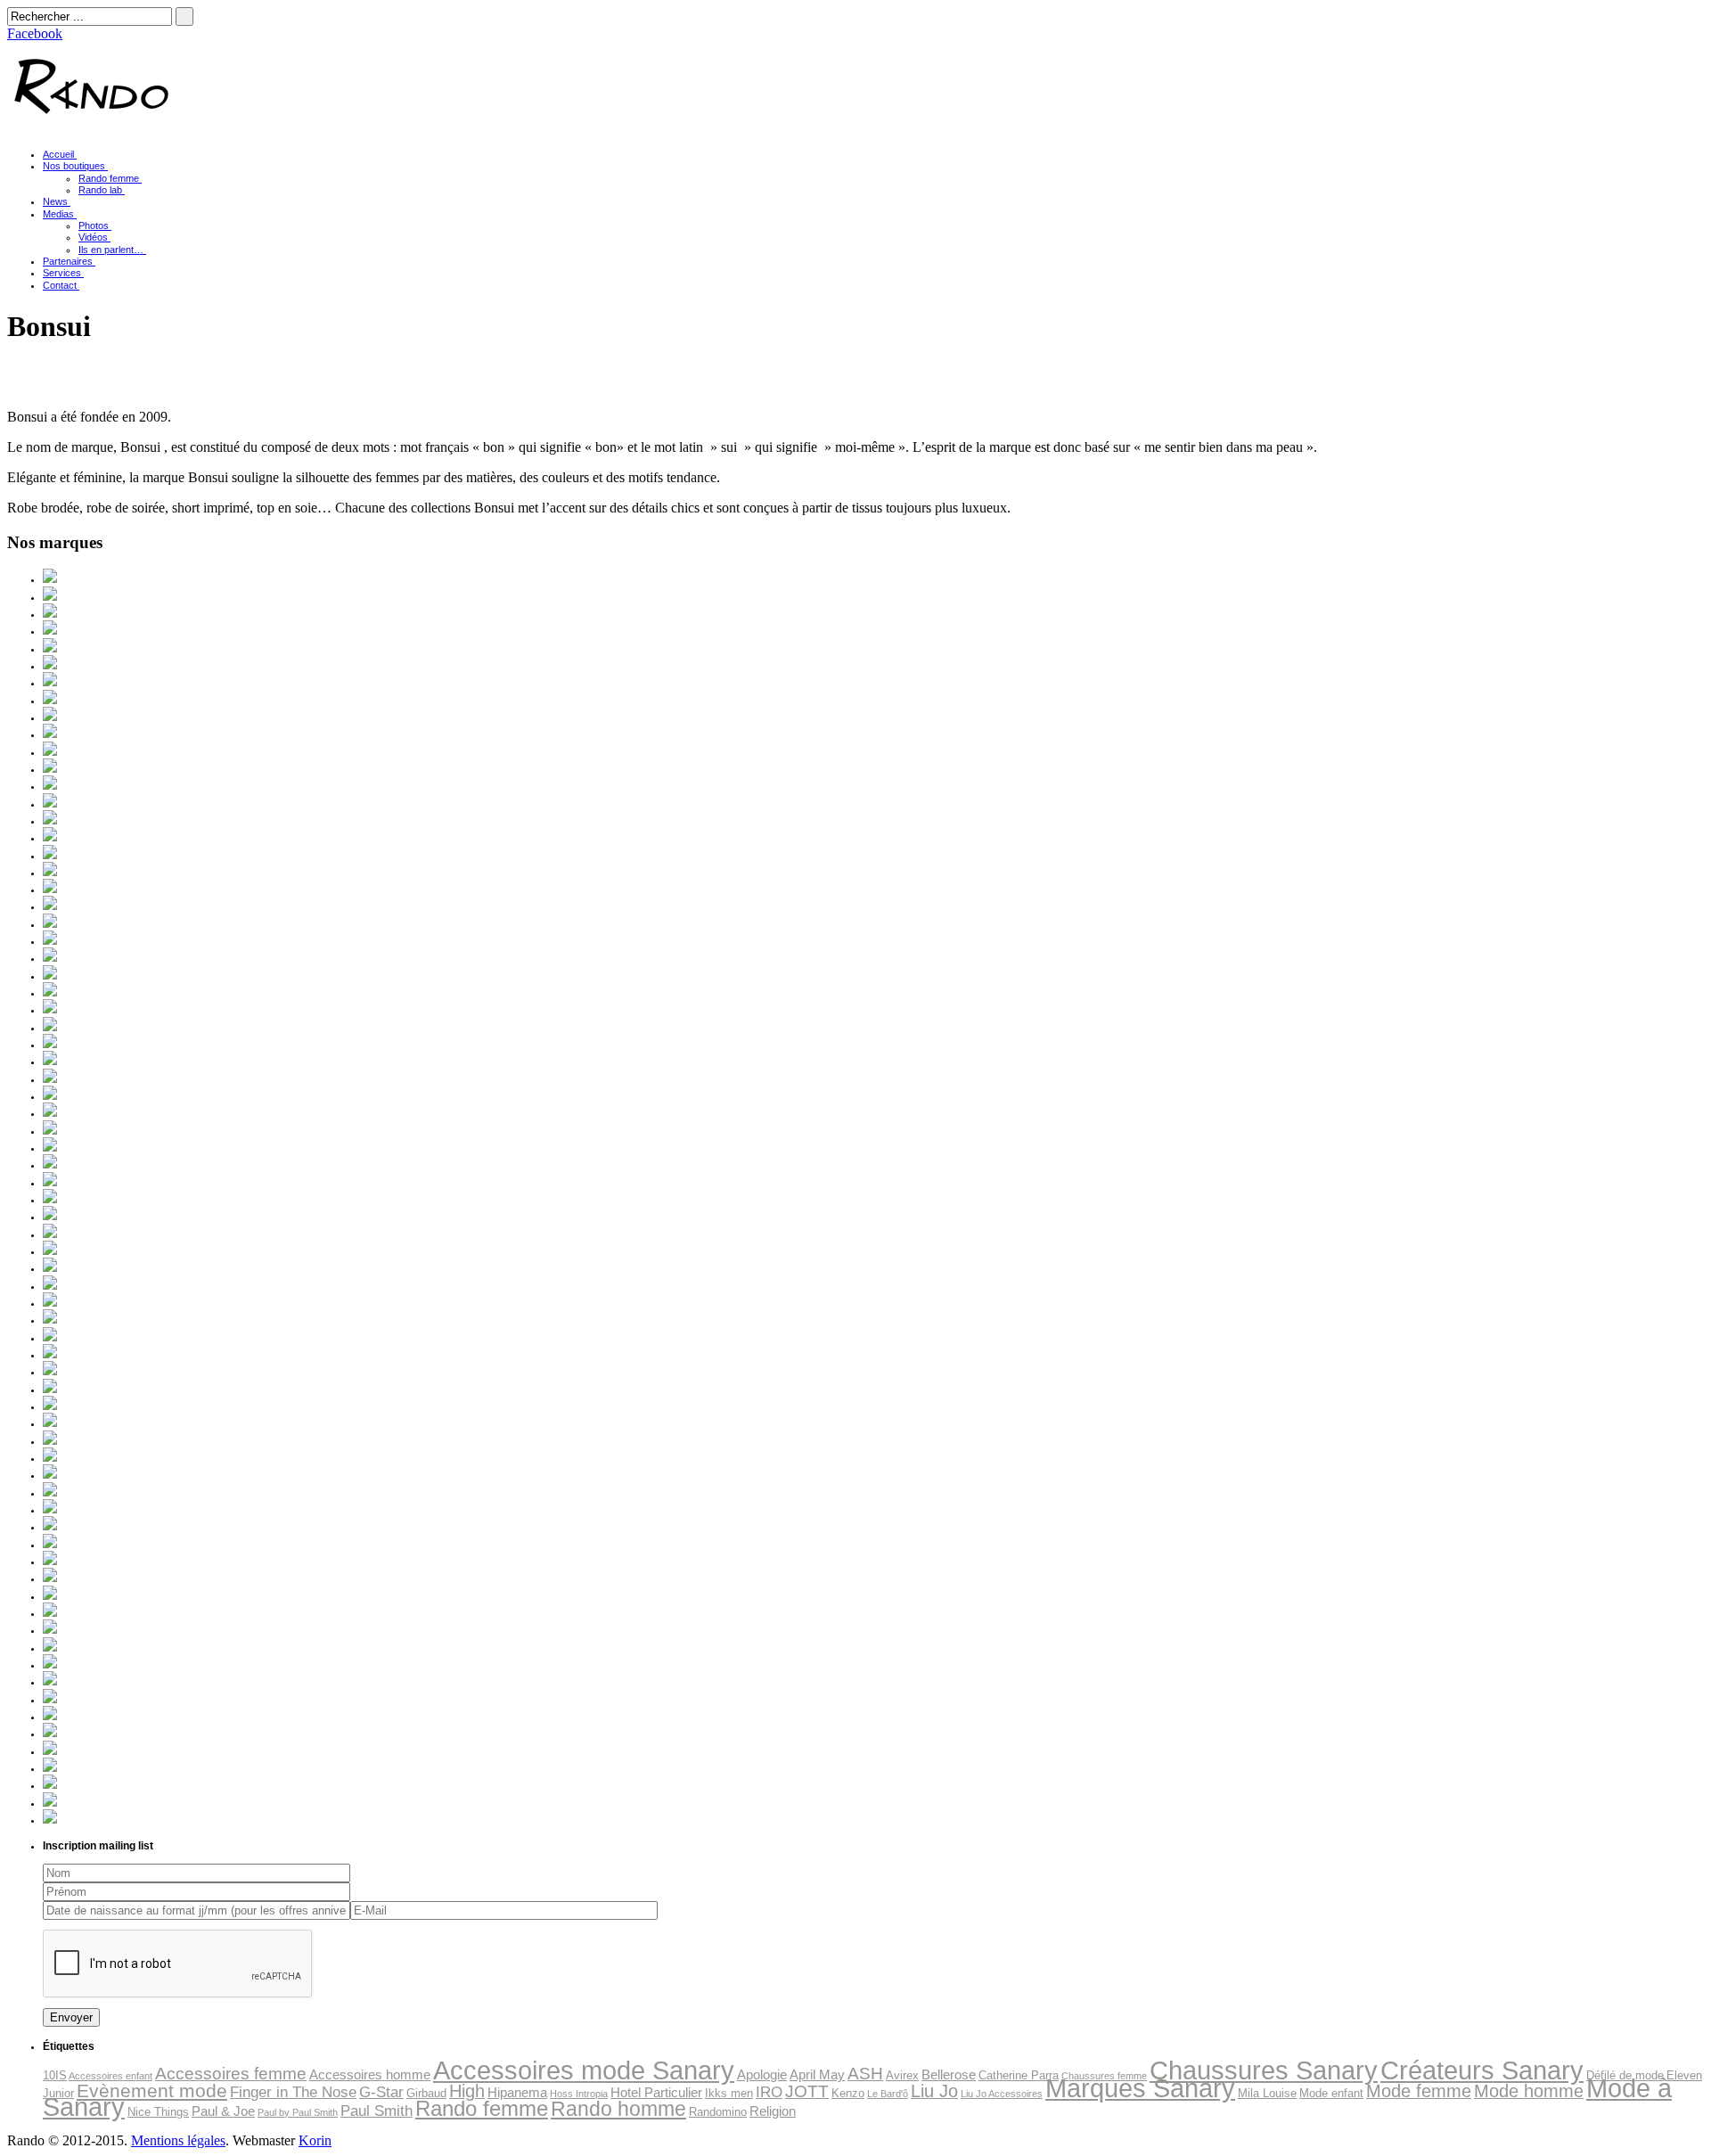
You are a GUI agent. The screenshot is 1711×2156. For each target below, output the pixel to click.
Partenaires (68, 261)
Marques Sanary (1140, 2088)
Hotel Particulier (656, 2092)
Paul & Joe (223, 2111)
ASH (865, 2074)
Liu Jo (934, 2091)
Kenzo (848, 2093)
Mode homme (1529, 2091)
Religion (773, 2111)
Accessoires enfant (111, 2076)
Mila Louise (1267, 2093)
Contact (60, 285)
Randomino (718, 2112)
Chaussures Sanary (1264, 2070)
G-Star (381, 2092)
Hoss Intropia (579, 2094)
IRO (769, 2092)
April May (817, 2074)
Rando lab (100, 190)
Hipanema (517, 2092)
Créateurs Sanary (1482, 2070)
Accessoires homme (370, 2074)
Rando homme (618, 2109)
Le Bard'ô (888, 2094)
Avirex (902, 2075)
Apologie (762, 2074)
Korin (315, 2140)
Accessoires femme (231, 2074)
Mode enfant (1331, 2093)
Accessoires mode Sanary (584, 2070)
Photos (94, 225)
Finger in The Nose (293, 2092)
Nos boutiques (74, 166)
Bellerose (949, 2074)
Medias (58, 214)
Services (62, 273)
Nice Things (158, 2112)
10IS (55, 2075)
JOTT (807, 2091)
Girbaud (426, 2093)
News (55, 201)
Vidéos (93, 237)
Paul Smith (377, 2111)
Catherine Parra (1019, 2075)
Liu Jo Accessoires (1002, 2094)
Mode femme (1419, 2091)
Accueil (58, 154)
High (467, 2091)
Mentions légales (178, 2140)
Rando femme (109, 178)
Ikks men (729, 2093)
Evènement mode (152, 2090)
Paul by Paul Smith (298, 2112)
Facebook (35, 33)
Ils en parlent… (111, 250)
